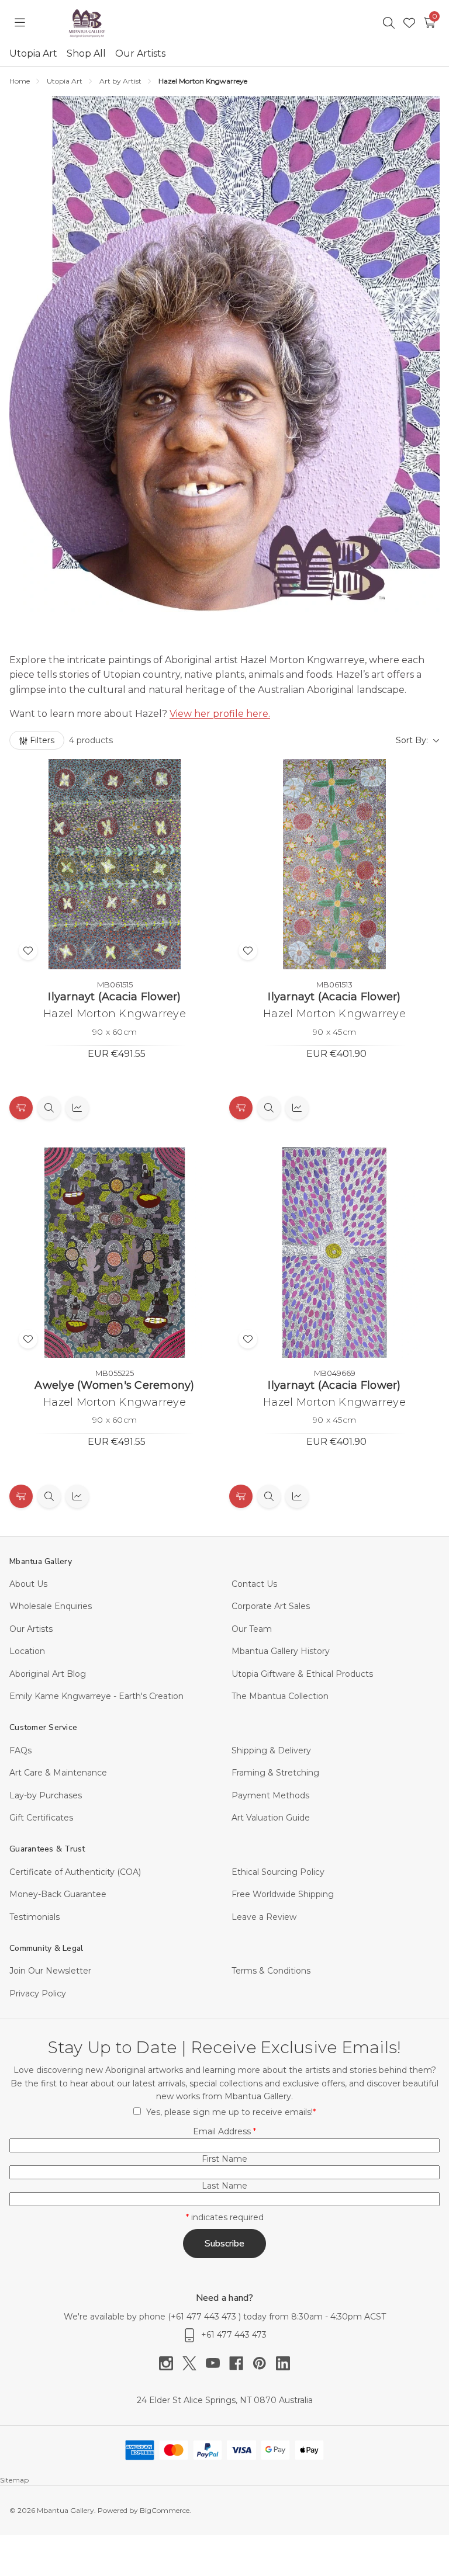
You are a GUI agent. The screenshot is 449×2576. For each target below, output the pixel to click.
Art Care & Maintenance (58, 1773)
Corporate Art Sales (271, 1606)
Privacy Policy (38, 1993)
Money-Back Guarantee (58, 1894)
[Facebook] (241, 2363)
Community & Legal (46, 1948)
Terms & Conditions (271, 1971)
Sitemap (14, 2480)
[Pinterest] (264, 2363)
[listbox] (281, 740)
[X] (194, 2363)
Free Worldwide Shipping (283, 1894)
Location (27, 1651)
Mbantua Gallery (41, 1561)
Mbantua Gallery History (281, 1651)
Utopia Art (33, 53)
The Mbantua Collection (280, 1696)
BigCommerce (165, 2510)
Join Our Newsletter (50, 1971)
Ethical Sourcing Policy (278, 1872)
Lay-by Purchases (46, 1795)
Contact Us (254, 1584)
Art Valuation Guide (271, 1818)
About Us (28, 1584)
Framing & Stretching (275, 1773)
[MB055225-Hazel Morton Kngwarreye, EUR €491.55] (115, 1253)
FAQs (20, 1750)
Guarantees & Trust (47, 1849)
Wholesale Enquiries (51, 1606)
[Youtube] (217, 2363)
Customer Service (43, 1727)
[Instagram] (171, 2363)
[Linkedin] (283, 2363)
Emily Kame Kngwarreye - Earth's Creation (96, 1696)
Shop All (86, 53)
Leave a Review (264, 1917)
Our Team (252, 1629)
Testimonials (34, 1917)
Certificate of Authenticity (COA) (75, 1872)
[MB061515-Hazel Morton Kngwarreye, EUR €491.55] (115, 864)
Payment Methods (270, 1795)
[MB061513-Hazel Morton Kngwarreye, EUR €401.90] (334, 864)
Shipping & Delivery (271, 1750)
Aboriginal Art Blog (48, 1674)
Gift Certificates (41, 1818)
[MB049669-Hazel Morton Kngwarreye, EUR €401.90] (334, 1253)
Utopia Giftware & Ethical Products (302, 1674)
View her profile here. (220, 714)
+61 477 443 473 (205, 2317)
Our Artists (140, 53)
